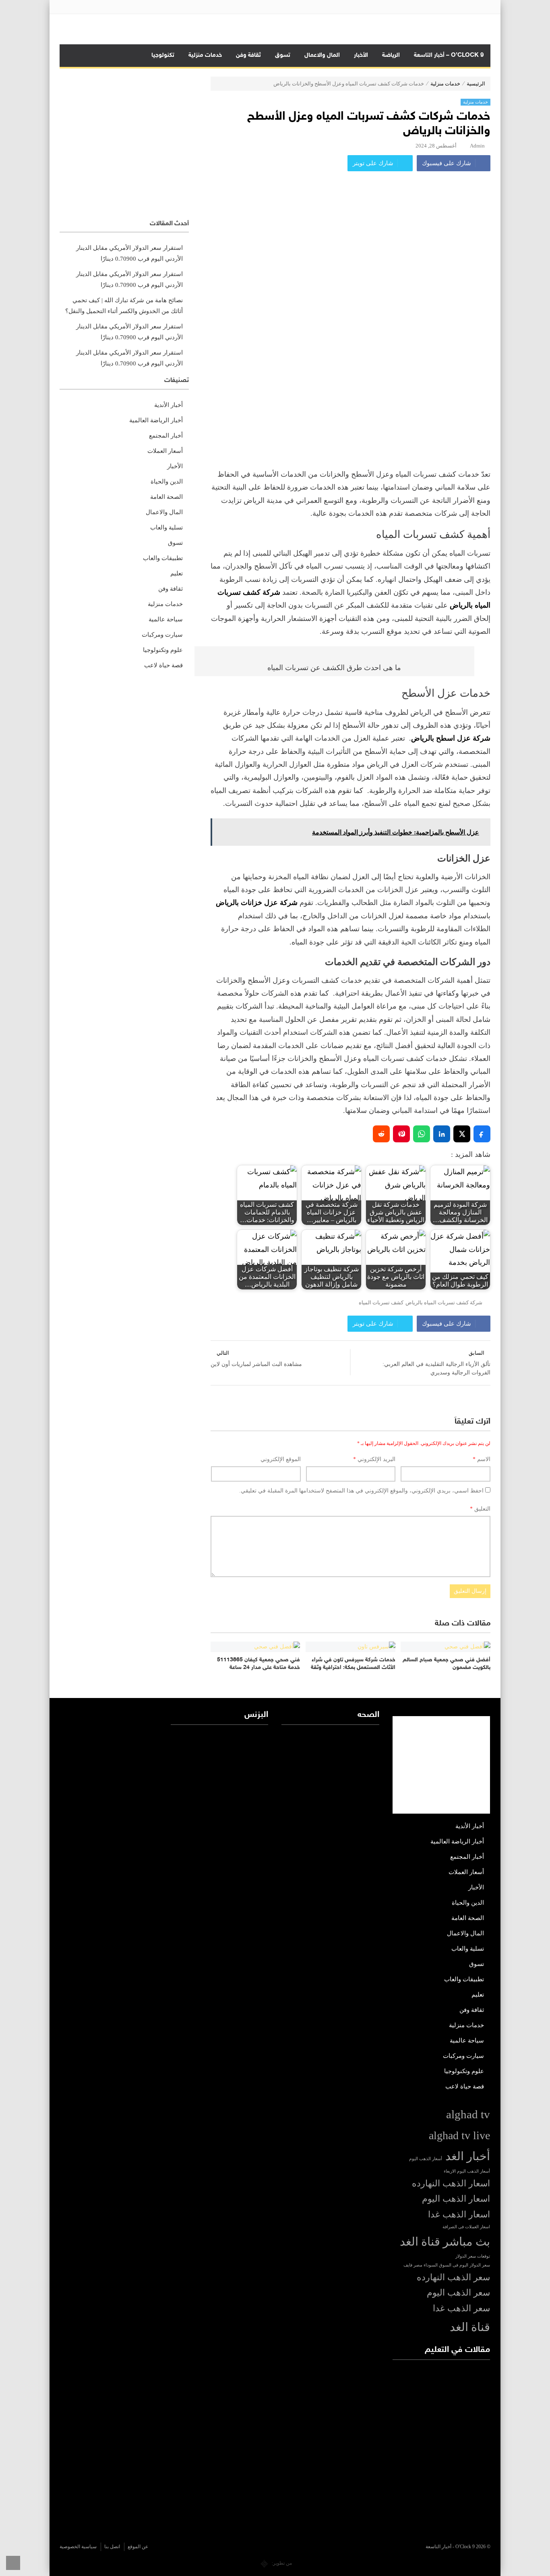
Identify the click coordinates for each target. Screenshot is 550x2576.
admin (477, 146)
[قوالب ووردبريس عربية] (264, 2563)
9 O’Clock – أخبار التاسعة (449, 55)
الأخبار (361, 55)
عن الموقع (138, 2547)
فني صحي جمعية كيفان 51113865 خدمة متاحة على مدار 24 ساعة (258, 1664)
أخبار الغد (468, 2156)
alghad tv (468, 2114)
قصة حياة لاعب (163, 665)
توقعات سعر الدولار (473, 2256)
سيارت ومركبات (162, 635)
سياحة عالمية (166, 619)
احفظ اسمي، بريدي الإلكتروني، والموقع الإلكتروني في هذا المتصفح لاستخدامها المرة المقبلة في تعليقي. (361, 1491)
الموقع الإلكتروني (281, 1459)
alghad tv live (459, 2135)
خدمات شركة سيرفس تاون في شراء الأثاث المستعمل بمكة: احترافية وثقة (353, 1664)
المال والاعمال (322, 55)
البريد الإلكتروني (374, 1459)
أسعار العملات (165, 451)
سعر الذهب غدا (461, 2308)
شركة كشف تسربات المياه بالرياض (444, 1303)
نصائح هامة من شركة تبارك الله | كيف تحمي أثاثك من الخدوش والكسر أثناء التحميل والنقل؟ (124, 306)
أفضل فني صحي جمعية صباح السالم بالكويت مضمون (447, 1664)
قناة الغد (470, 2327)
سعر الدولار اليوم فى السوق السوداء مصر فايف (447, 2265)
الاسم (482, 1459)
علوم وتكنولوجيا (163, 650)
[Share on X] (462, 1134)
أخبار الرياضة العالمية (156, 420)
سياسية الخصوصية (78, 2547)
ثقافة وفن (248, 55)
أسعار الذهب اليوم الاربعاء (467, 2171)
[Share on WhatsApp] (422, 1134)
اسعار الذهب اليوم (456, 2199)
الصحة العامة (166, 497)
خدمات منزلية (205, 55)
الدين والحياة (167, 482)
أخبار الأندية (169, 405)
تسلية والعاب (166, 527)
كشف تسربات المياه (381, 1303)
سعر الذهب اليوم (458, 2293)
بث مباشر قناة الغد (445, 2242)
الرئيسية (476, 84)
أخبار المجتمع (166, 436)
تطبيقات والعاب (163, 558)
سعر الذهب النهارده (453, 2277)
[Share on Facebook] (482, 1134)
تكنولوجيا (163, 55)
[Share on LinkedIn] (442, 1134)
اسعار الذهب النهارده (451, 2184)
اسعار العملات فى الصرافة (466, 2227)
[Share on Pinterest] (401, 1134)
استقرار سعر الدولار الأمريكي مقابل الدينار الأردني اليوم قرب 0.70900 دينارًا (129, 253)
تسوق (283, 55)
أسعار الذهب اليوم (426, 2159)
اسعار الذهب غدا (459, 2215)
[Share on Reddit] (381, 1134)
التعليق (480, 1509)
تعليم (177, 573)
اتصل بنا (112, 2547)
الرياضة (391, 55)
